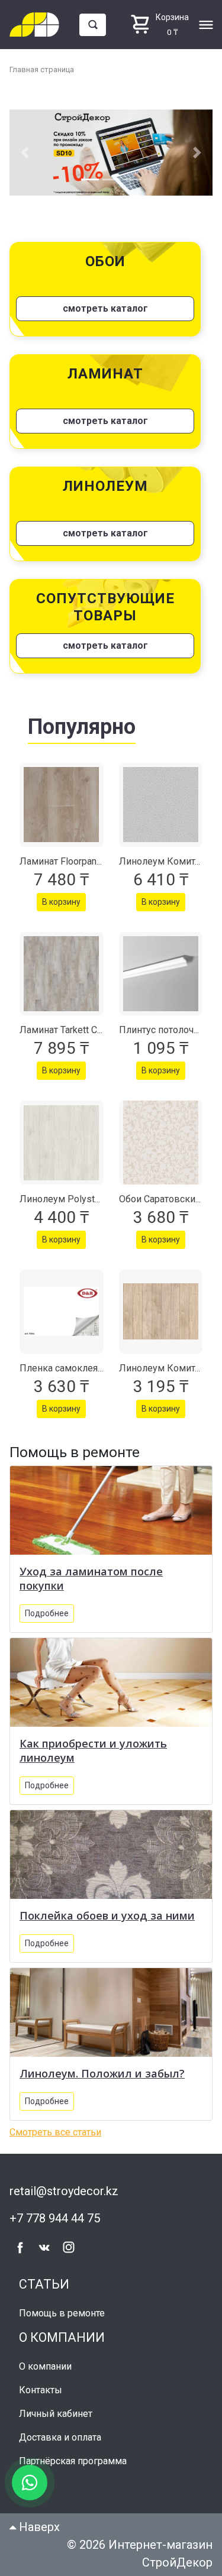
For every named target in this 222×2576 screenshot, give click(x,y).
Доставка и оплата (60, 2437)
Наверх (38, 2527)
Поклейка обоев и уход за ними (107, 1915)
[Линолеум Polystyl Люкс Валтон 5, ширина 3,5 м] (62, 1143)
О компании (45, 2366)
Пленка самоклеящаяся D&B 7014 (94, 1368)
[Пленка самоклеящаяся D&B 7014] (62, 1312)
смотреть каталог (105, 308)
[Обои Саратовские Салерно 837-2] (161, 1143)
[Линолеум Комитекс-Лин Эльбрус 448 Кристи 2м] (161, 805)
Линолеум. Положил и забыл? (102, 2073)
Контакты (41, 2390)
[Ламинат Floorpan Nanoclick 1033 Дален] (62, 805)
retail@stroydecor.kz (64, 2191)
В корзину (61, 902)
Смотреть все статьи (55, 2132)
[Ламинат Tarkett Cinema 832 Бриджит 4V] (62, 974)
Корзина (172, 17)
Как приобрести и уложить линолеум (93, 1750)
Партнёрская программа (73, 2461)
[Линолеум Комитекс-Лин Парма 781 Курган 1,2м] (161, 1312)
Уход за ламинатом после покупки (91, 1578)
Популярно (82, 727)
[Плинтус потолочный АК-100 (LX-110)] (161, 974)
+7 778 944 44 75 (55, 2218)
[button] (25, 153)
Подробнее (47, 1613)
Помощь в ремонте (62, 2313)
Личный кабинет (56, 2414)
